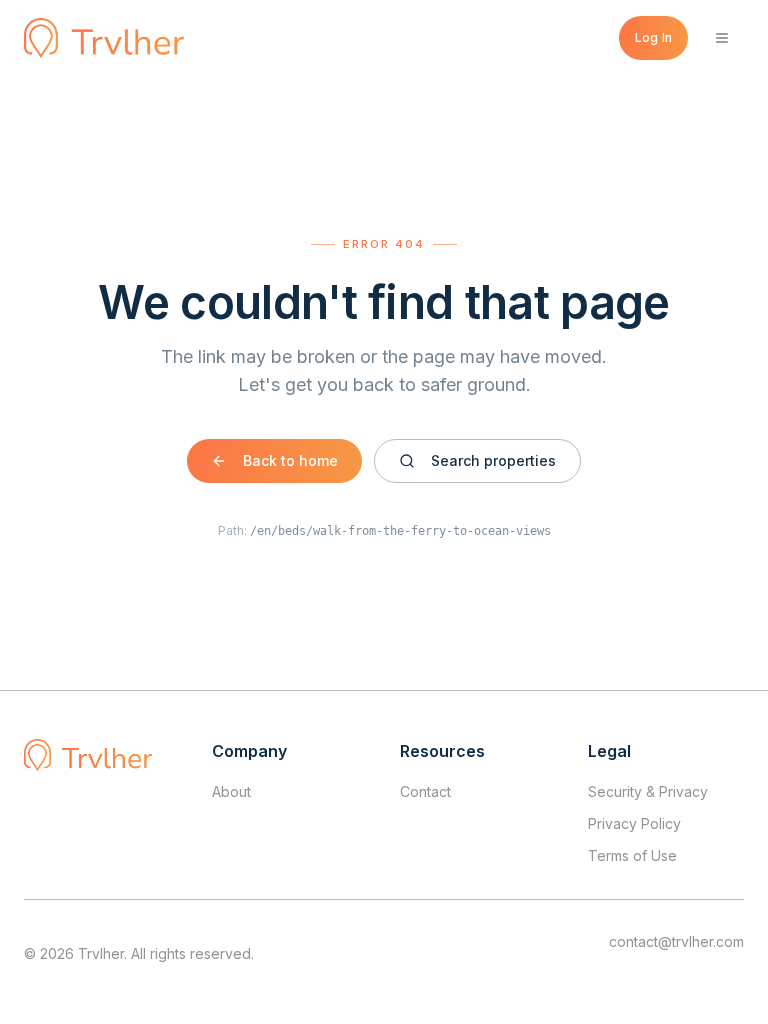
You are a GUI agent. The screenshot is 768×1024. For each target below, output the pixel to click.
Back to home (290, 460)
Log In (653, 37)
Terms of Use (632, 855)
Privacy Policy (634, 823)
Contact (425, 791)
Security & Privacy (648, 791)
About (231, 791)
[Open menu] (722, 38)
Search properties (493, 460)
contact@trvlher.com (676, 941)
